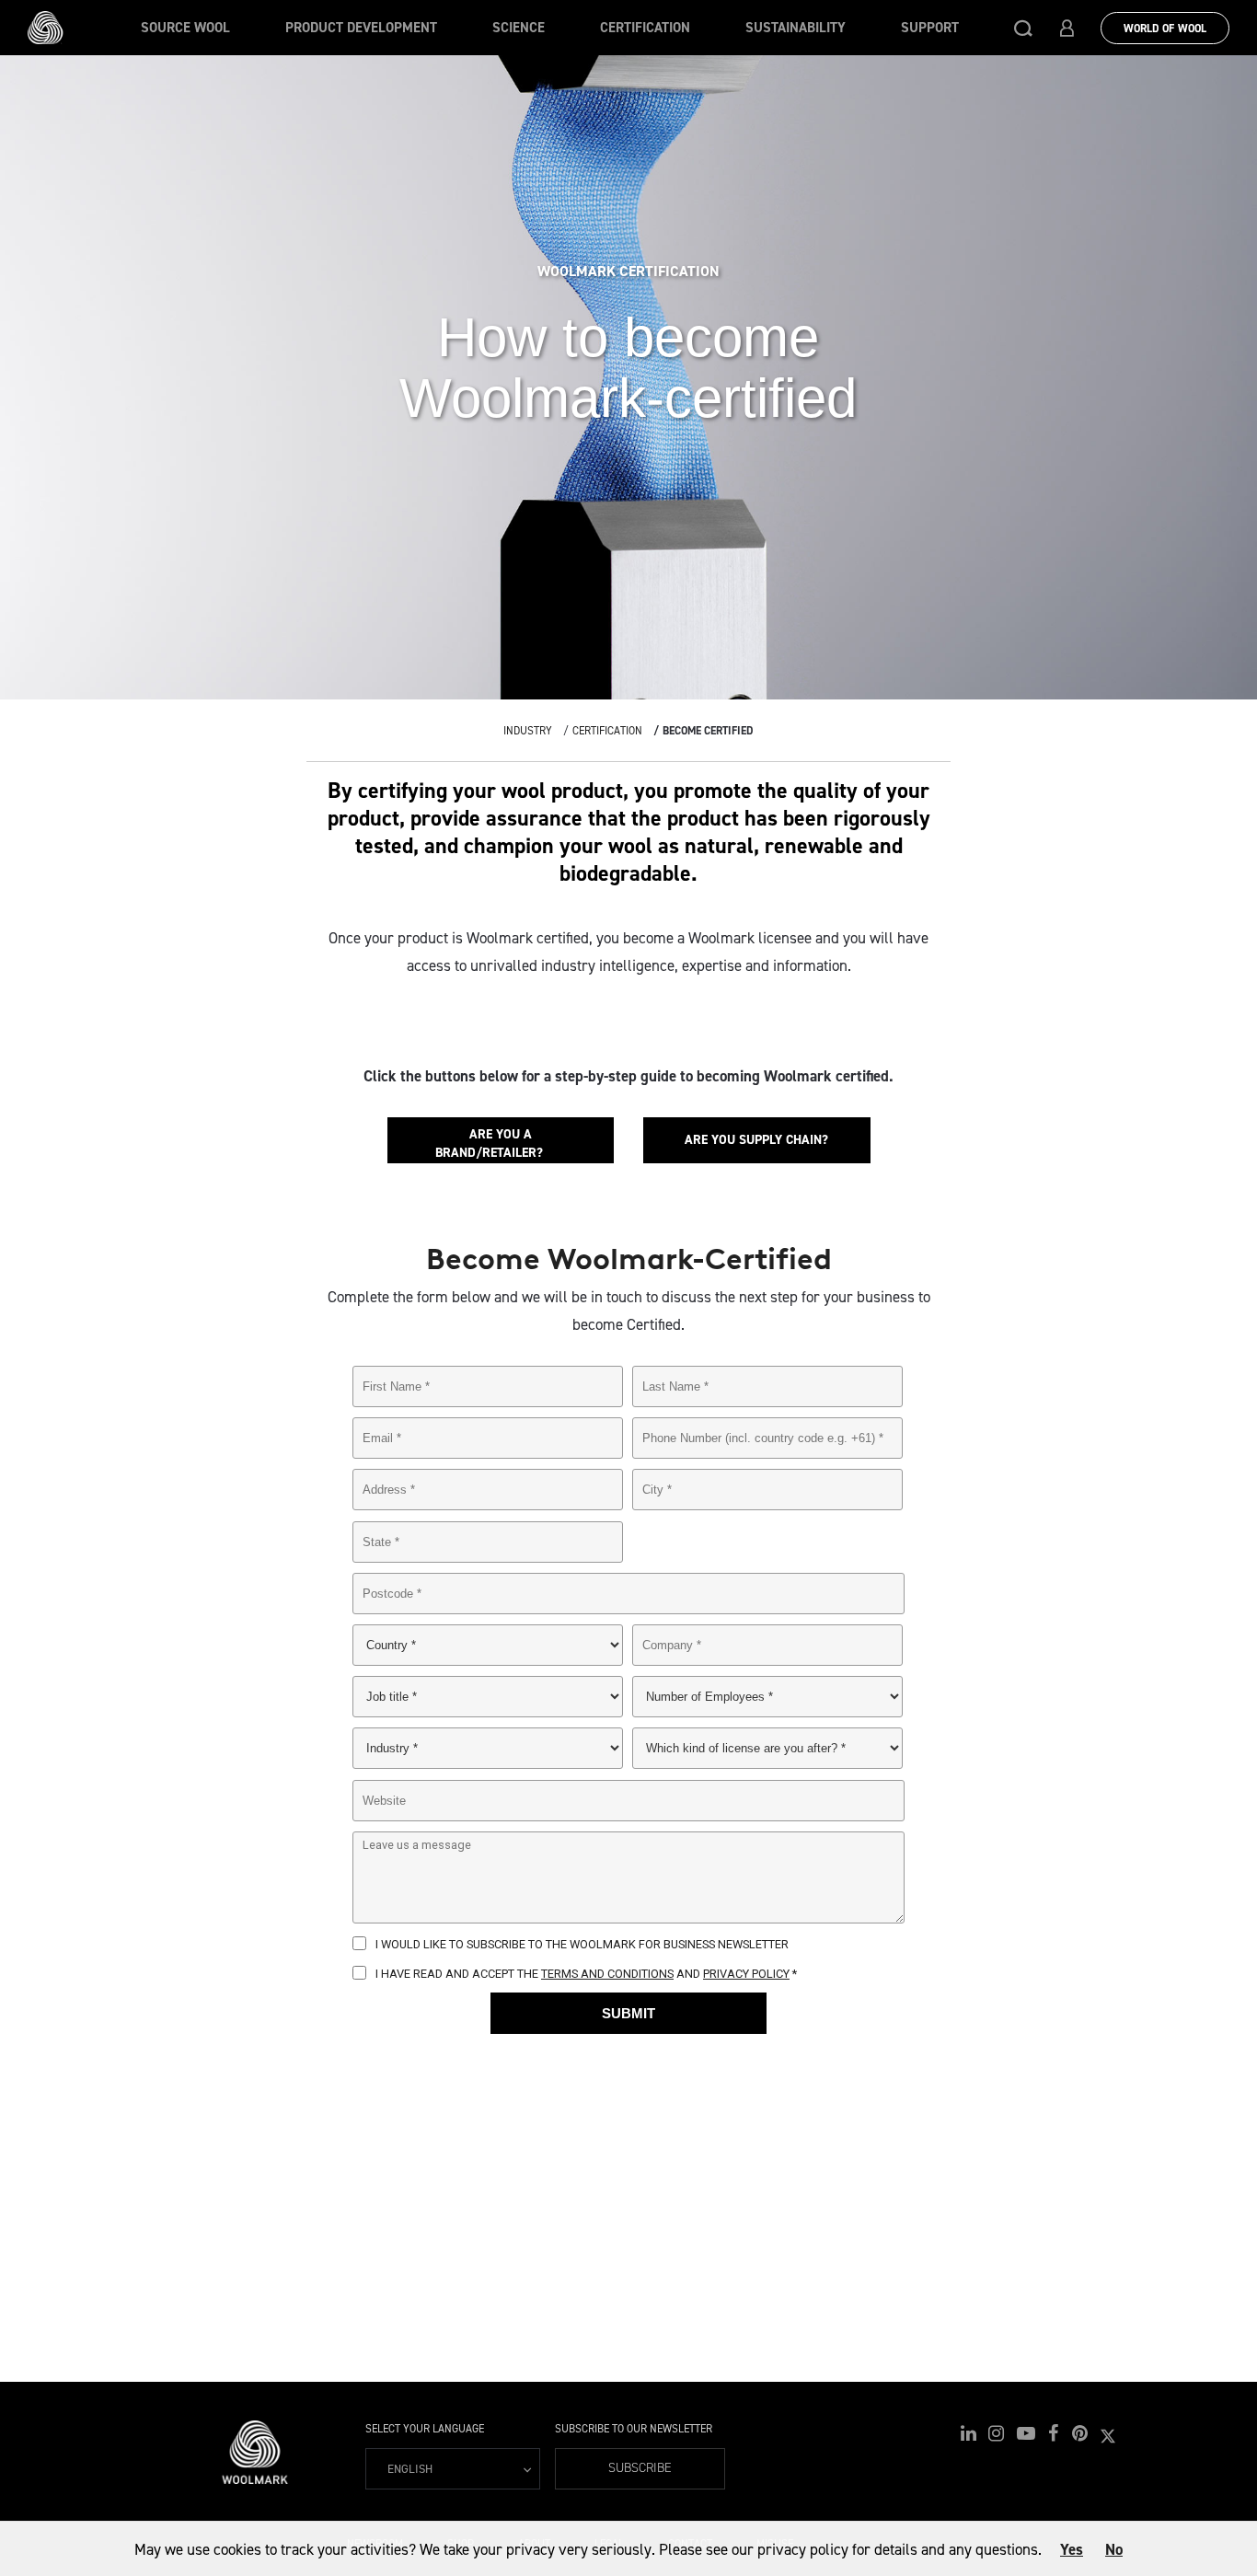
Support (930, 28)
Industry (528, 731)
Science (519, 28)
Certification (645, 28)
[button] (1023, 28)
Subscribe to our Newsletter (634, 2429)
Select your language (425, 2429)
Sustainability (796, 28)
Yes (1072, 2549)
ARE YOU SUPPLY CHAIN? (756, 1140)
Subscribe (640, 2468)
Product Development (361, 28)
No (1114, 2549)
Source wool (185, 28)
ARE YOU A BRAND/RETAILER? (500, 1144)
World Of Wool (1165, 29)
